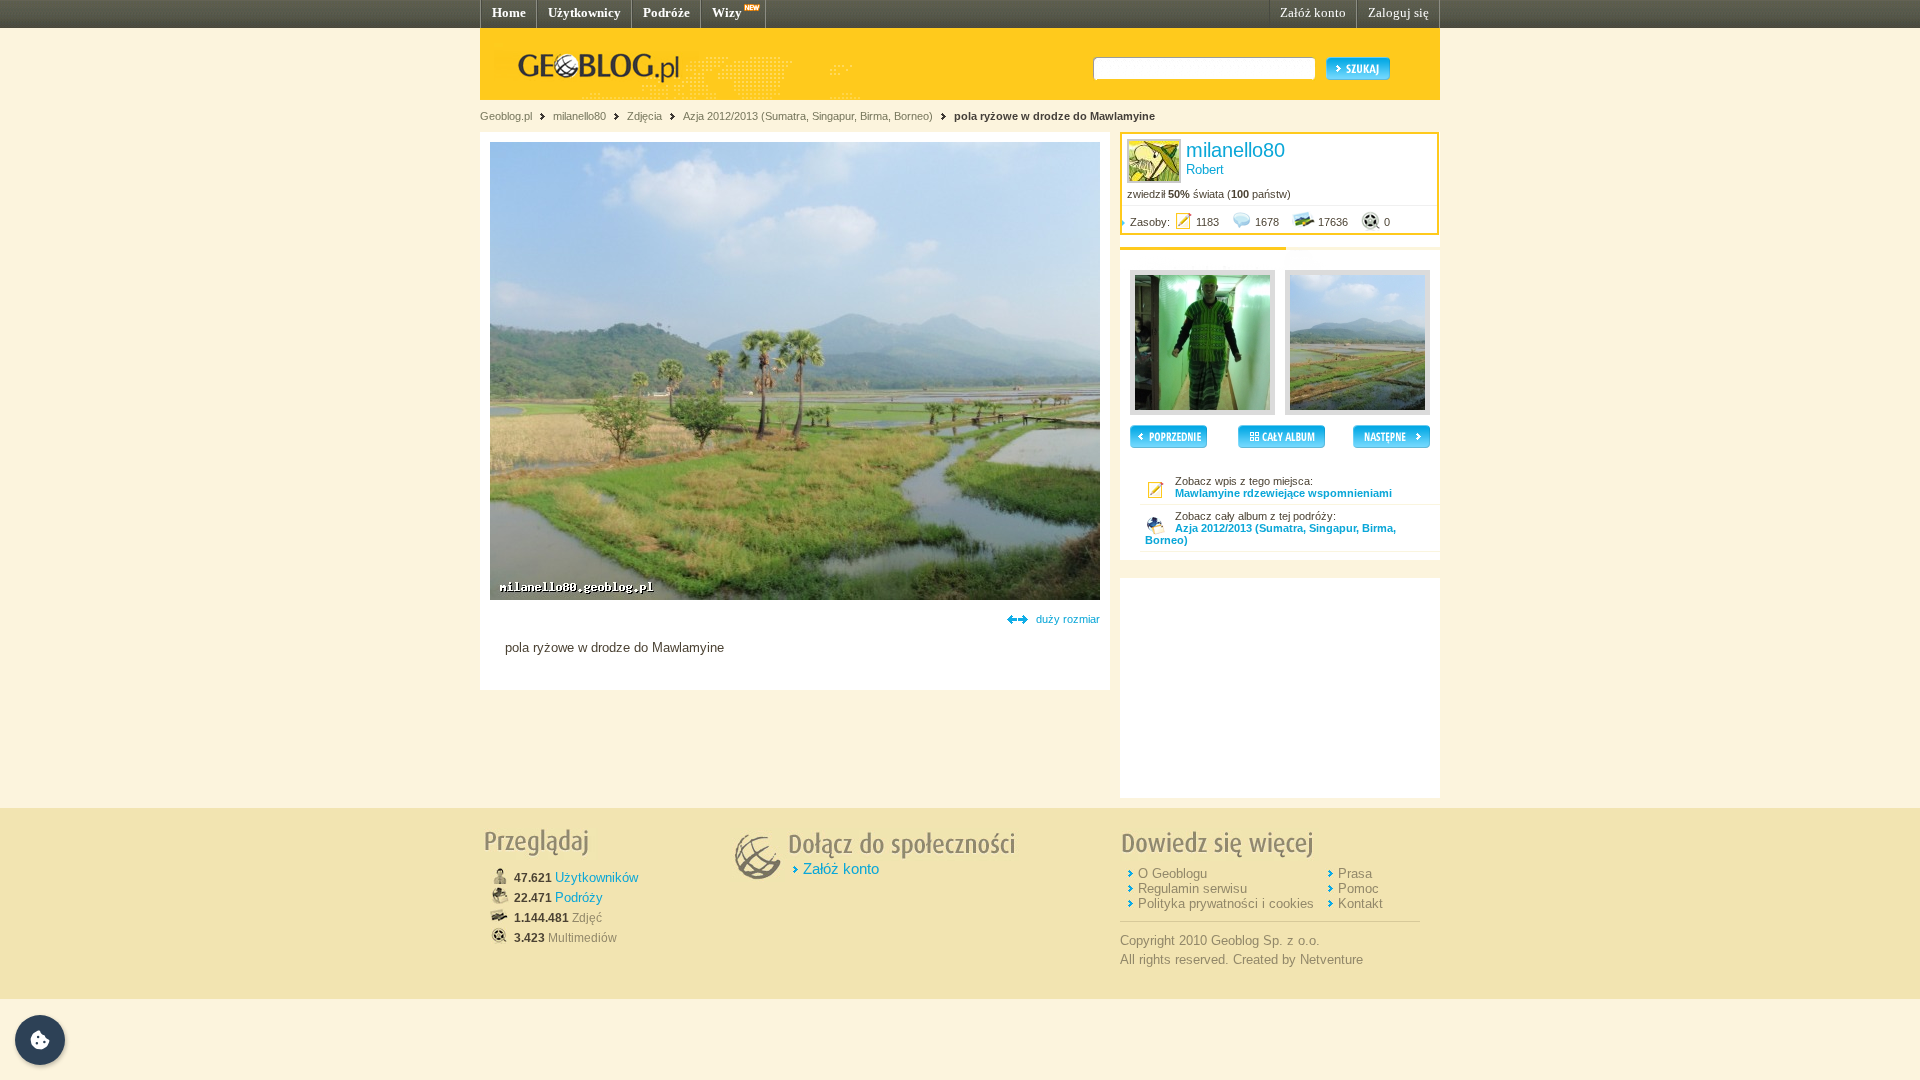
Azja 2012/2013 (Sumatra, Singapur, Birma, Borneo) (808, 116)
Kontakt (1360, 903)
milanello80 (579, 116)
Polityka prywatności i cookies (1226, 903)
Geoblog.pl (506, 116)
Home (509, 12)
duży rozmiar (1068, 619)
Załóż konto (1313, 12)
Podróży (579, 897)
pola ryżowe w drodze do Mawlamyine (1054, 116)
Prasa (1355, 873)
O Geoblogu (1172, 873)
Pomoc (1358, 888)
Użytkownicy (584, 12)
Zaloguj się (1398, 12)
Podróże (666, 12)
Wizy (727, 12)
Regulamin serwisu (1192, 888)
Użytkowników (596, 877)
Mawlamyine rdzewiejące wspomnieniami (1283, 493)
